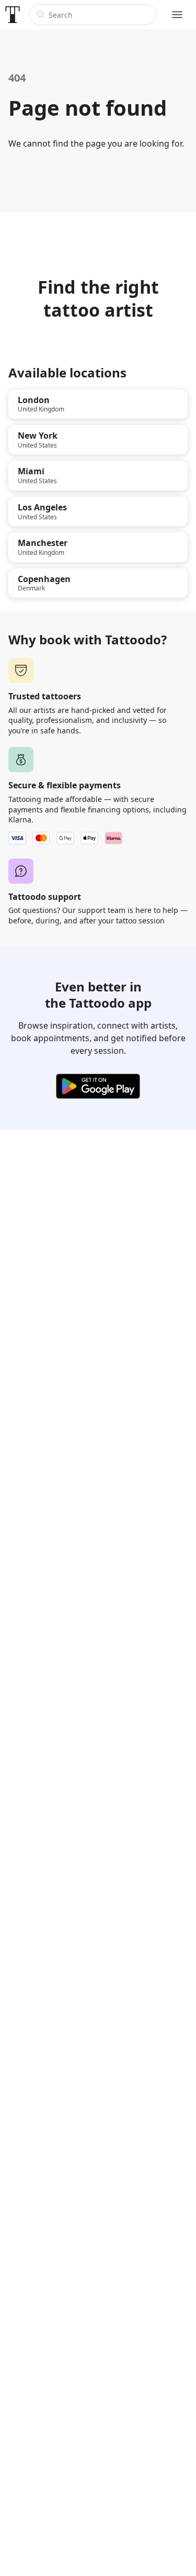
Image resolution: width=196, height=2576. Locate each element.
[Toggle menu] (177, 15)
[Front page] (13, 15)
